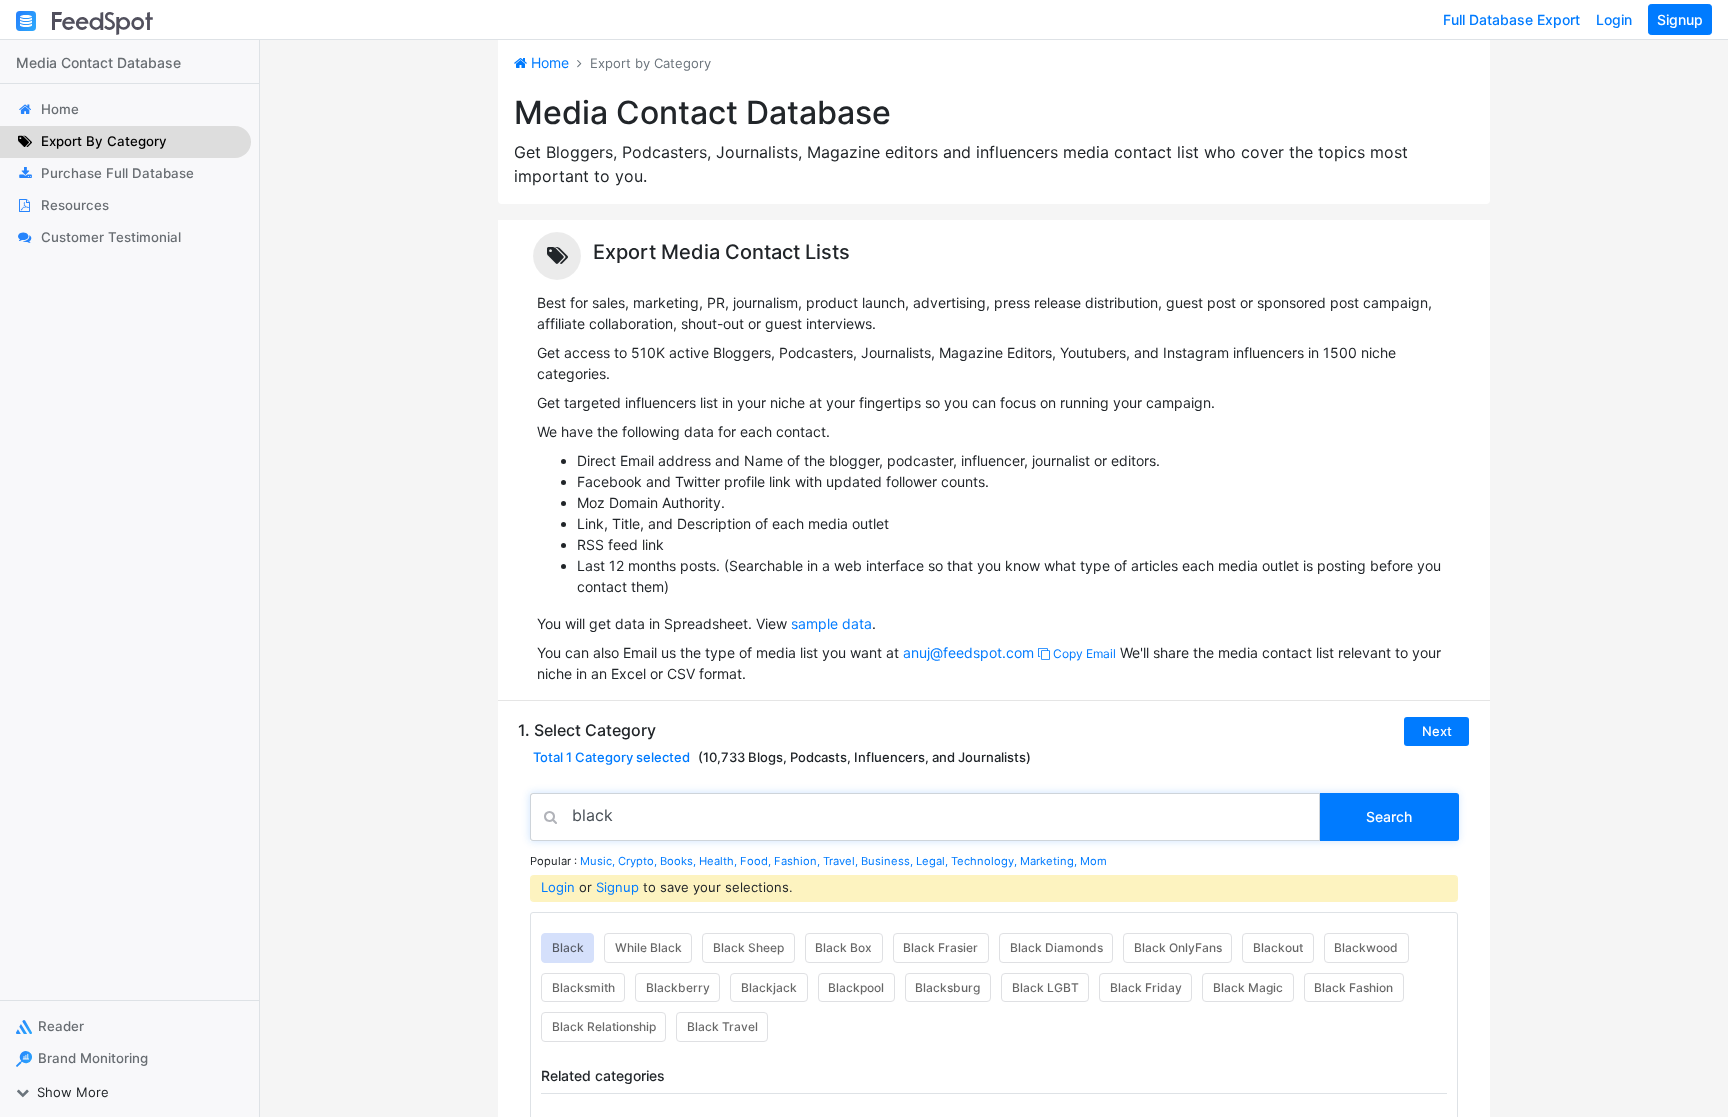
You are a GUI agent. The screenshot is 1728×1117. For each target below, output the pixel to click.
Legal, (933, 861)
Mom (1093, 861)
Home (548, 62)
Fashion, (798, 861)
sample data (831, 623)
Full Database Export (1511, 19)
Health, (719, 861)
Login (1614, 19)
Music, (599, 861)
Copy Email (1083, 653)
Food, (757, 861)
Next (1437, 731)
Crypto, (639, 861)
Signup (1680, 19)
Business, (888, 861)
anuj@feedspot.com (968, 652)
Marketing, (1050, 861)
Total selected (611, 757)
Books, (679, 861)
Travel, (842, 861)
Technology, (985, 861)
